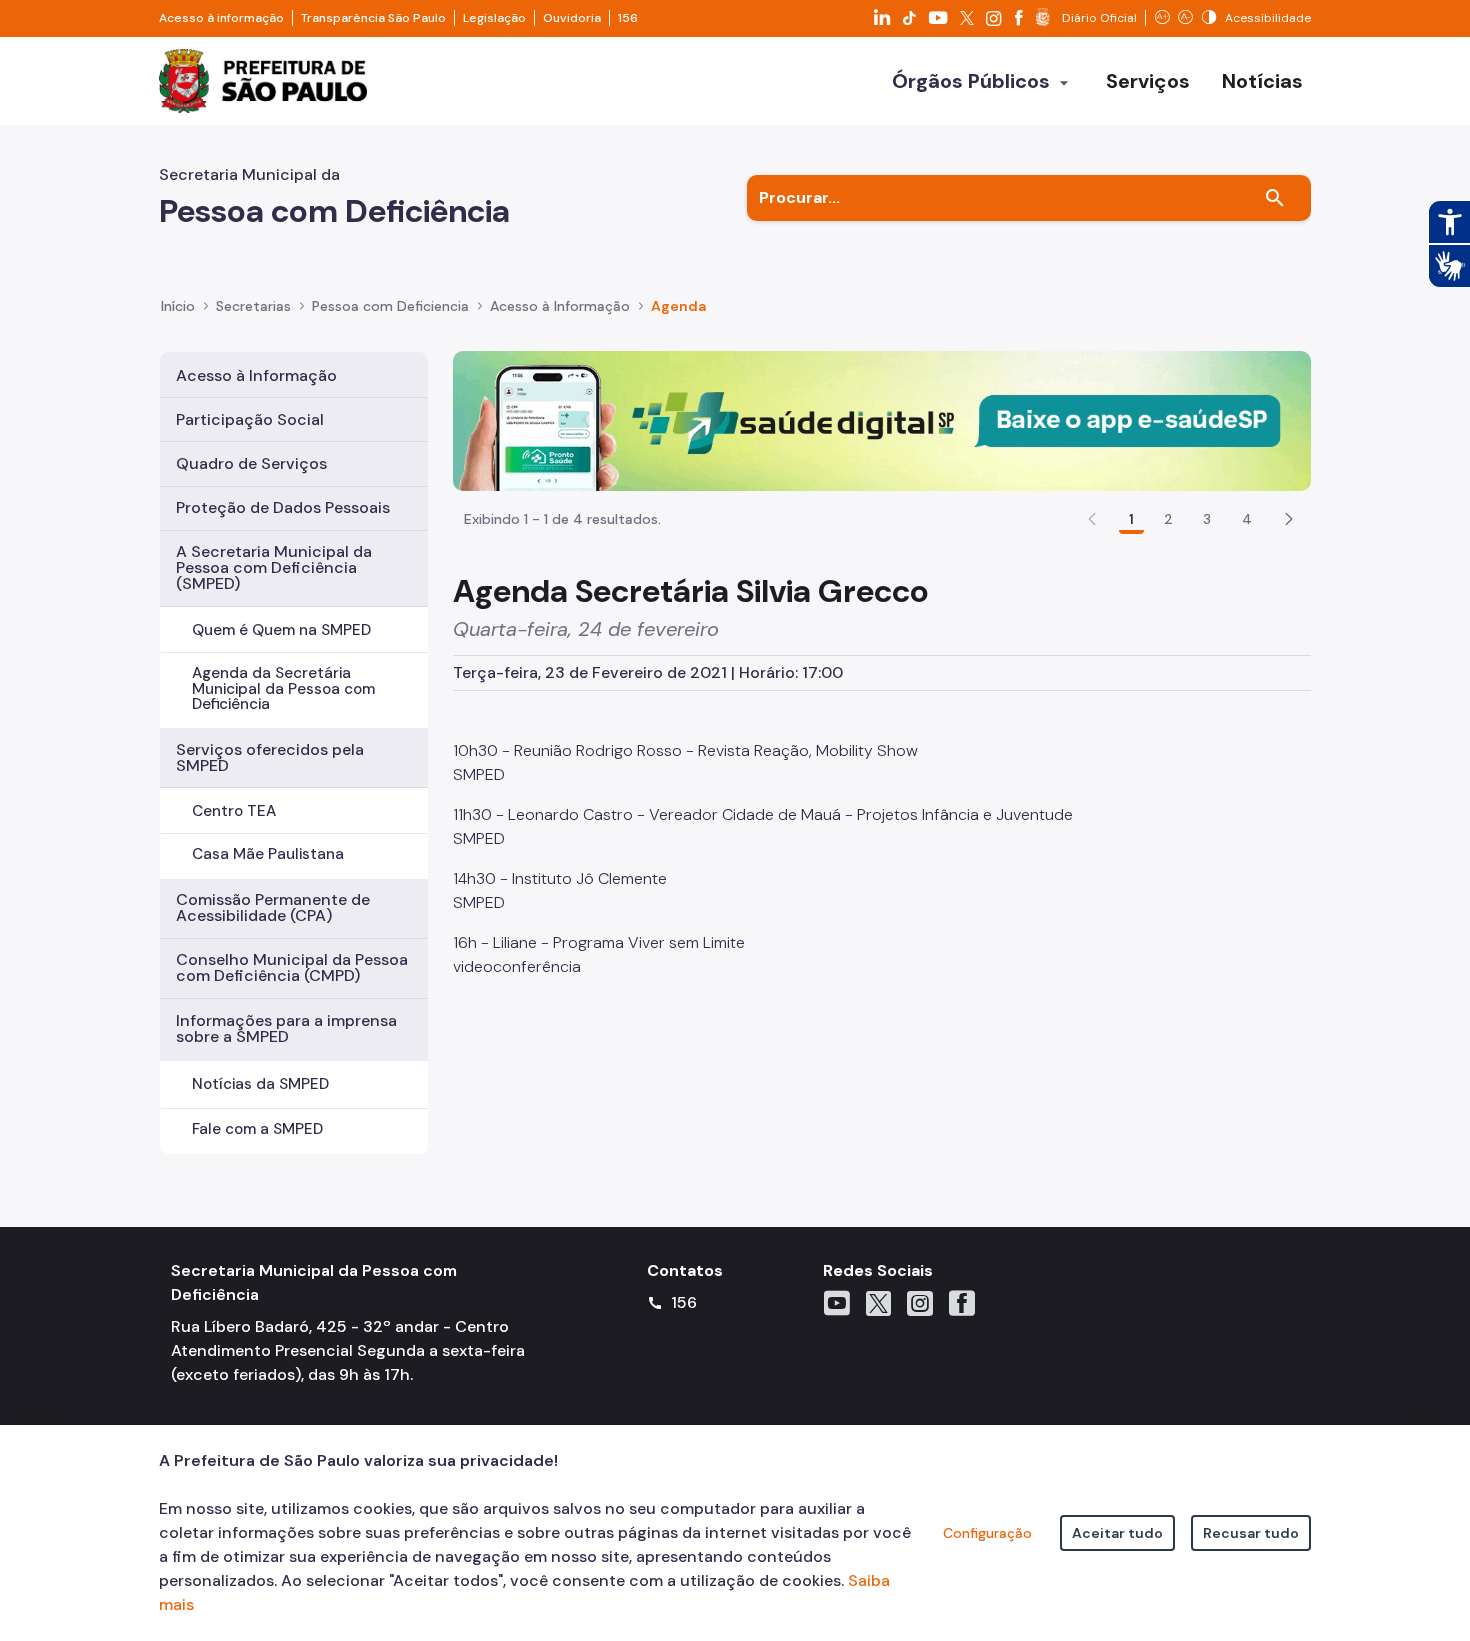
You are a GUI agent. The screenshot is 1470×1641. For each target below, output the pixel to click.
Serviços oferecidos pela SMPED (270, 757)
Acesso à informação (221, 18)
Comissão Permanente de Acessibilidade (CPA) (273, 907)
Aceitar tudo (1117, 1533)
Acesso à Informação (560, 306)
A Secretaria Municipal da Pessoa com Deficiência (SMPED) (274, 567)
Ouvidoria (572, 18)
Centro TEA (234, 811)
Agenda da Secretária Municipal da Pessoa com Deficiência (283, 688)
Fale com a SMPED (257, 1129)
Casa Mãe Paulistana (268, 854)
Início (178, 306)
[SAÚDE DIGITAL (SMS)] (882, 419)
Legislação (494, 18)
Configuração (987, 1533)
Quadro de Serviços (251, 463)
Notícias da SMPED (260, 1084)
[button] (1289, 519)
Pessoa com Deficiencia (390, 306)
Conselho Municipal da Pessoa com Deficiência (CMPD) (292, 967)
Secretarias (253, 306)
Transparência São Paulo (373, 18)
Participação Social (250, 419)
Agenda (678, 306)
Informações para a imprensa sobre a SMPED (286, 1028)
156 (628, 18)
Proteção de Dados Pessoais (283, 507)
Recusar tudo (1251, 1533)
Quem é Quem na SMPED (281, 630)
